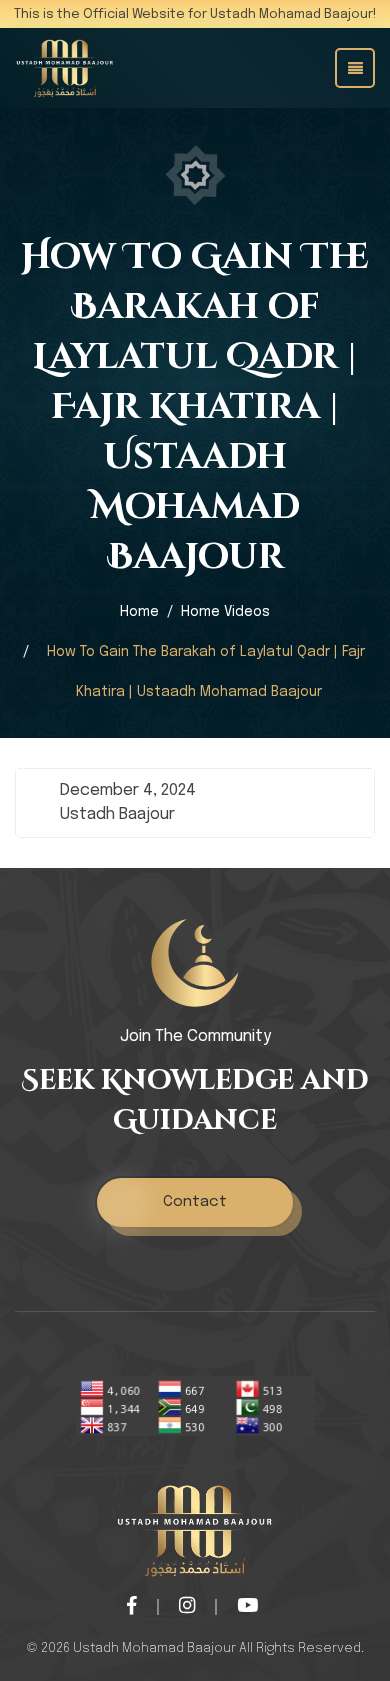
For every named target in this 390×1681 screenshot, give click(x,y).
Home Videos (225, 612)
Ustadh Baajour (117, 814)
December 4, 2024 (128, 790)
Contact (195, 1202)
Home (139, 612)
